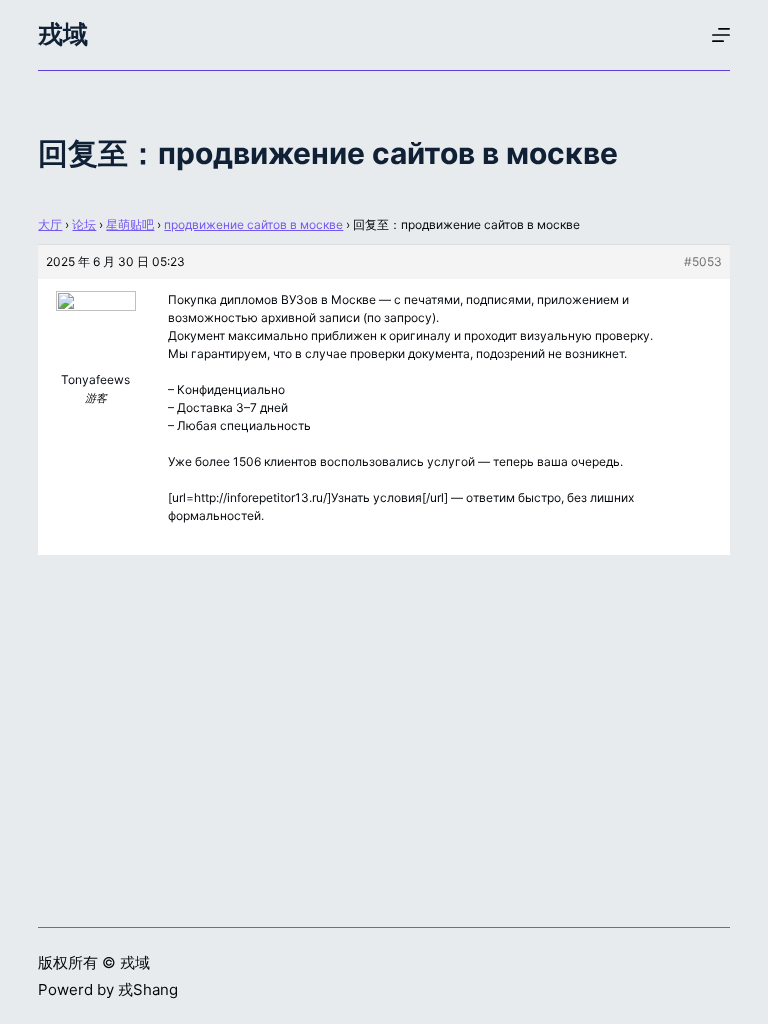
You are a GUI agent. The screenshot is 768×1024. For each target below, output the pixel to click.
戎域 (63, 34)
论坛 (84, 224)
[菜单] (721, 35)
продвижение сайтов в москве (253, 224)
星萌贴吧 (130, 224)
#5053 (703, 261)
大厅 (50, 224)
